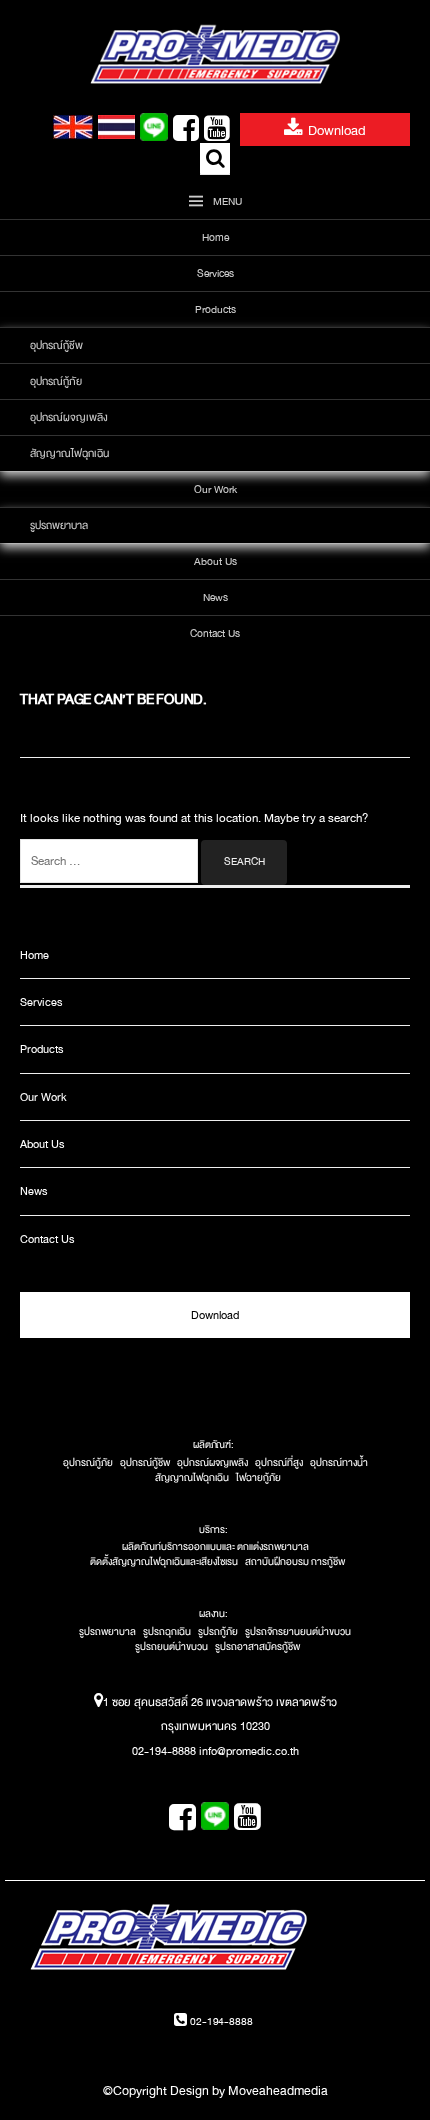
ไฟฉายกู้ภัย (258, 1478)
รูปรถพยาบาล (59, 525)
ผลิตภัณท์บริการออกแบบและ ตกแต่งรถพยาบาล (215, 1547)
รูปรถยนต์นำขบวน (171, 1647)
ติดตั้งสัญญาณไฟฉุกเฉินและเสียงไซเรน (164, 1562)
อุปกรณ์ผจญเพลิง (69, 417)
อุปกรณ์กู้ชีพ (56, 345)
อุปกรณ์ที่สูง (279, 1463)
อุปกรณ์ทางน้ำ (339, 1463)
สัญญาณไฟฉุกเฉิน (69, 453)
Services (215, 273)
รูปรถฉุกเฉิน (167, 1632)
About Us (215, 561)
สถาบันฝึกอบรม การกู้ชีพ (295, 1562)
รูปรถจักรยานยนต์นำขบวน (298, 1632)
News (215, 597)
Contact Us (215, 633)
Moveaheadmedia (278, 2091)
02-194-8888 (219, 2021)
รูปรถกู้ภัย (218, 1632)
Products (215, 309)
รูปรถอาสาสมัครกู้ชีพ (257, 1647)
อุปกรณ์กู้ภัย (56, 381)
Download (337, 130)
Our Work (215, 489)
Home (215, 237)
